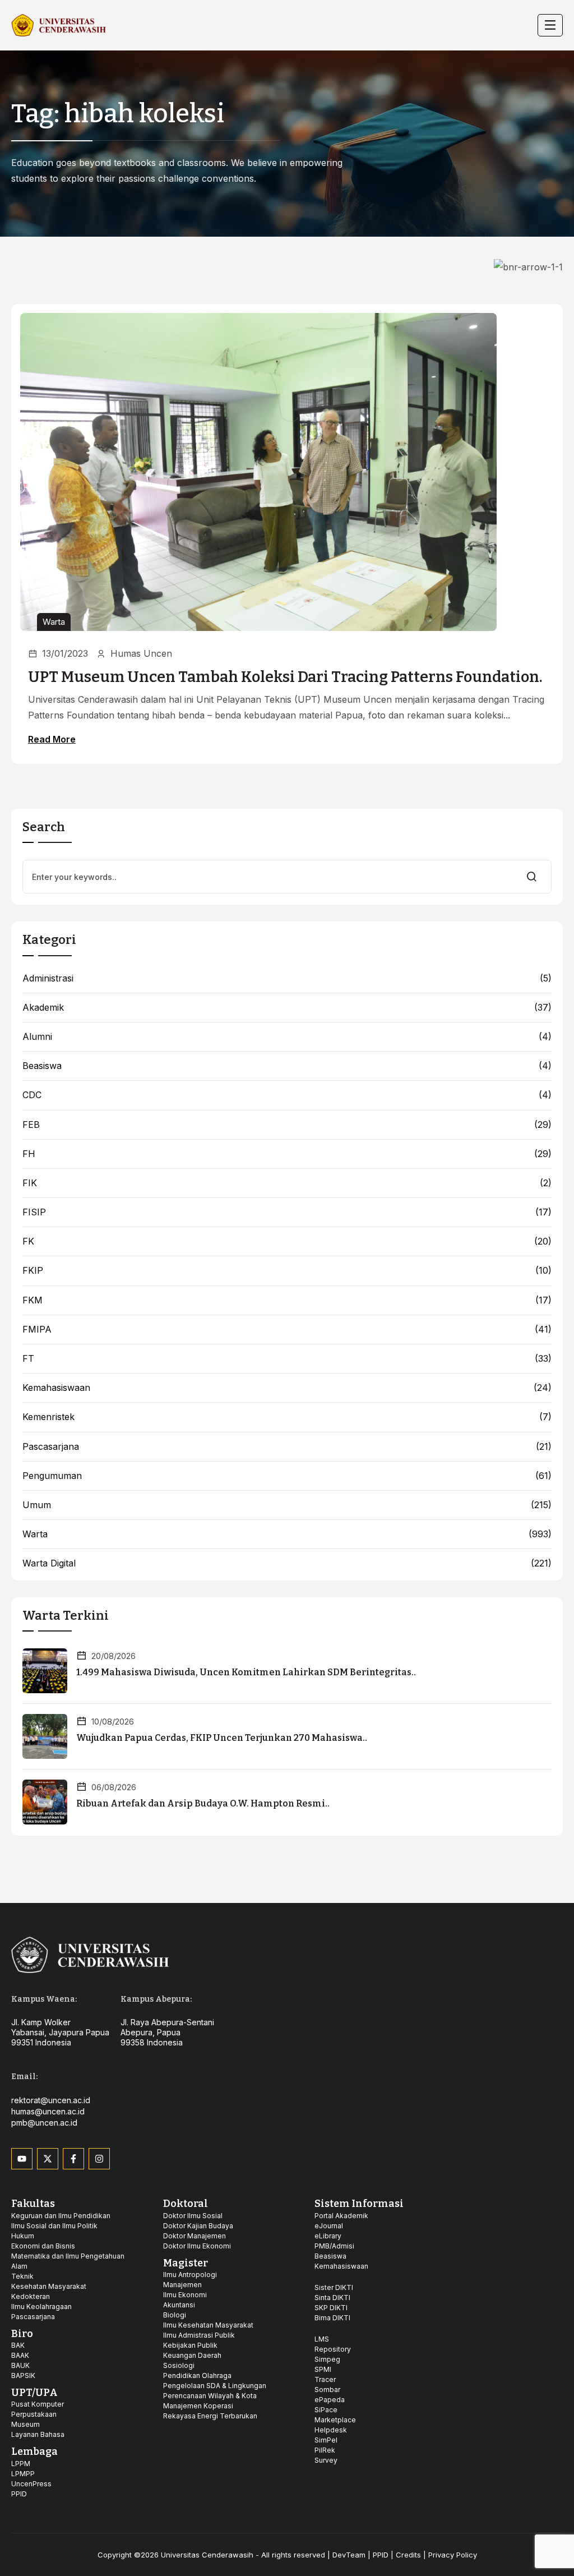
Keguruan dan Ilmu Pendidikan (61, 2216)
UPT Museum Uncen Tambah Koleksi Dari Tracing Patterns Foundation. (285, 677)
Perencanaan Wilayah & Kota (210, 2396)
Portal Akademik (341, 2216)
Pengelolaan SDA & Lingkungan (215, 2386)
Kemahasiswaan (56, 1388)
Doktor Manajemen (195, 2236)
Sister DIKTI (334, 2287)
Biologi (175, 2315)
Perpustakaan (34, 2414)
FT (28, 1359)
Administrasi (48, 978)
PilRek (325, 2450)
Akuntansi (179, 2305)
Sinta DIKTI (332, 2298)
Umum (37, 1505)
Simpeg (327, 2359)
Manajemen (182, 2285)
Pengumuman (52, 1476)
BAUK (20, 2365)
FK (28, 1241)
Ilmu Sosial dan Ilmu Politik (54, 2226)
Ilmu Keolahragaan (41, 2307)
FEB (31, 1125)
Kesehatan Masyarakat (49, 2286)
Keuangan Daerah (192, 2355)
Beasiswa (42, 1066)
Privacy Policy (453, 2555)
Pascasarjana (51, 1447)
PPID (19, 2494)
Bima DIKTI (332, 2318)
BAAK (20, 2355)
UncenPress (31, 2484)
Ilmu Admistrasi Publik (199, 2335)
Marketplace (335, 2420)
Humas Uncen (141, 653)
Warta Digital (49, 1563)
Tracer (325, 2379)
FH (29, 1154)
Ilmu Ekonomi (185, 2295)
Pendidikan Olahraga (197, 2375)
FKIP (33, 1271)
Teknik (22, 2276)
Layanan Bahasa (38, 2434)
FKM (33, 1300)
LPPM (21, 2464)
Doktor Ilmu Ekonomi (197, 2246)
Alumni (37, 1037)
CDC (32, 1095)
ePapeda (330, 2400)
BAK (18, 2345)
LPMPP (23, 2474)
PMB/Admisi (334, 2246)
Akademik (43, 1008)
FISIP (34, 1212)
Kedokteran (31, 2296)
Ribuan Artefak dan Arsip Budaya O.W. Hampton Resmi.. (203, 1803)
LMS (322, 2339)
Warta (54, 622)
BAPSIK (23, 2375)
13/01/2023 (65, 653)
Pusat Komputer (38, 2404)
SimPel (326, 2440)
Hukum (23, 2236)
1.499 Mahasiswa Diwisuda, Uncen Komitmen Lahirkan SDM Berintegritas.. (246, 1672)
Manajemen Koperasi (198, 2406)
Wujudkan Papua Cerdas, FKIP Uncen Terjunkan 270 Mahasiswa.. (222, 1738)
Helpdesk (331, 2430)
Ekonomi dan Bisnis (43, 2246)
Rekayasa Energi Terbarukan (210, 2416)
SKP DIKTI (331, 2308)
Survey (326, 2460)
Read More (52, 739)
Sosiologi (179, 2365)
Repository (333, 2349)
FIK (30, 1183)
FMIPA (37, 1330)
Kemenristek (48, 1417)
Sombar (327, 2390)
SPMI (323, 2369)
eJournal (329, 2226)
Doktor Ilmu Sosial (193, 2216)
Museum (26, 2424)
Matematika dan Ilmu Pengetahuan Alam (68, 2261)
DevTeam (349, 2555)
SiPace (326, 2410)
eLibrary (328, 2236)
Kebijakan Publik (190, 2345)
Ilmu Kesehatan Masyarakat (208, 2325)
